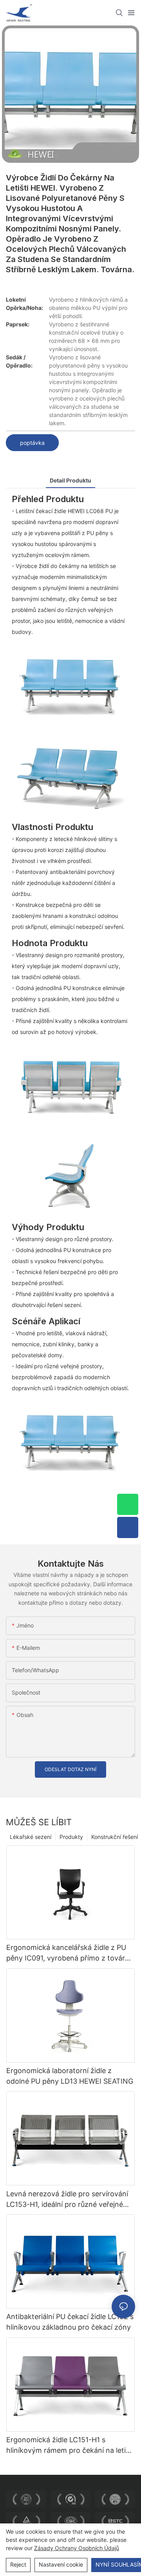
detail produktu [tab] (70, 480)
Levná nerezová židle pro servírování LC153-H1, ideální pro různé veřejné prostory (67, 2200)
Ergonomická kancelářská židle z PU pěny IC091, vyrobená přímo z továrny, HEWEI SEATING (70, 1953)
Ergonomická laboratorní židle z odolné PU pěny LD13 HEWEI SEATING (70, 2076)
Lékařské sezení (31, 1837)
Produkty (71, 1837)
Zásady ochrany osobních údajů (77, 2548)
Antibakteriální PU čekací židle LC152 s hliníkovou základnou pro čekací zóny (70, 2322)
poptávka (32, 443)
